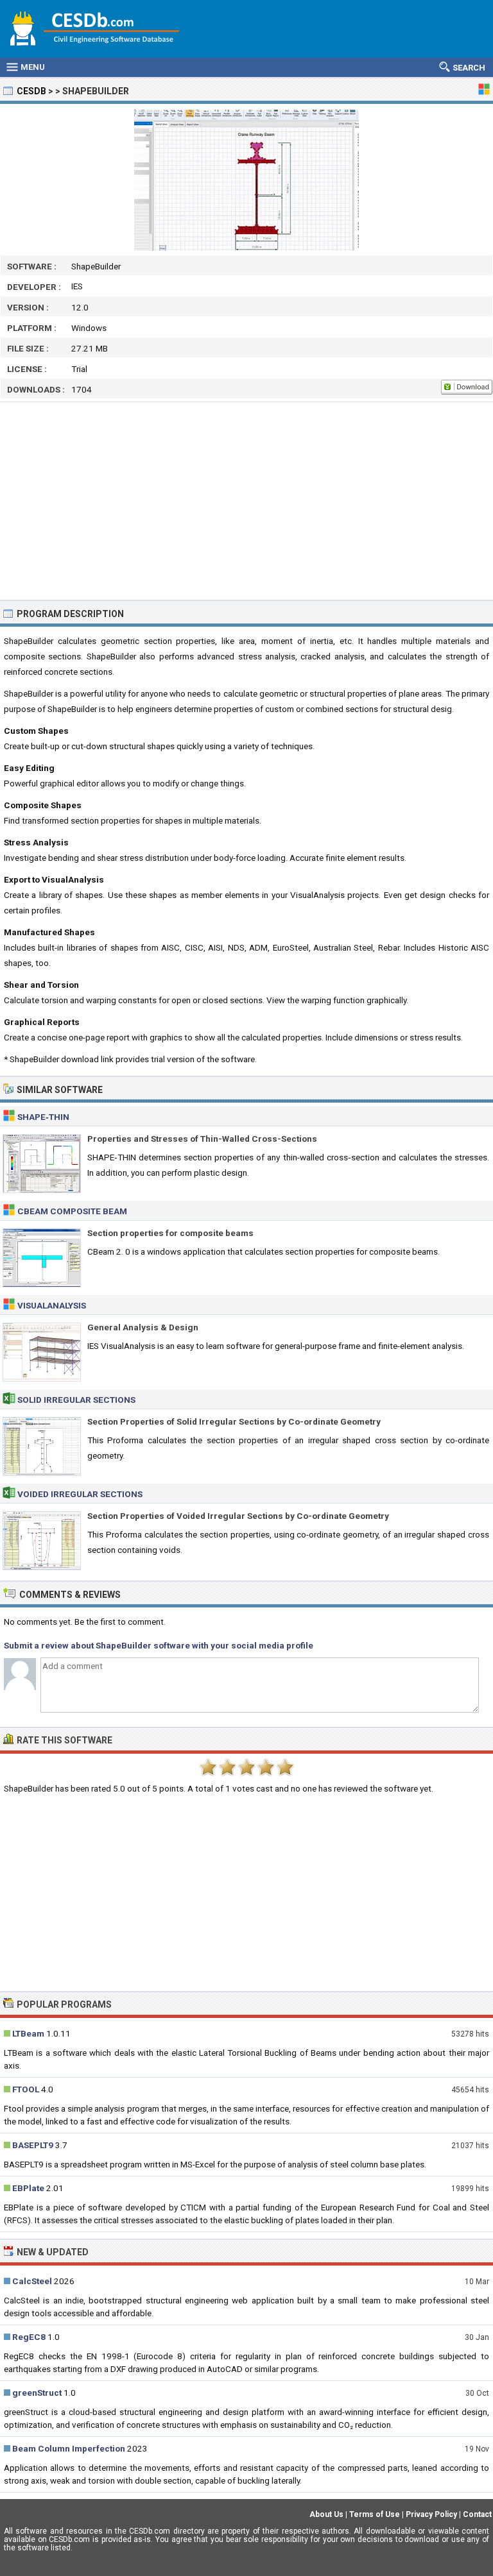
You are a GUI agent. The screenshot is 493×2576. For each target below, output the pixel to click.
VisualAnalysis (52, 1305)
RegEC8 (29, 2337)
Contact (477, 2514)
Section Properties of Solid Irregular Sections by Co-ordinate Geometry (234, 1421)
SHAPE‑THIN (43, 1117)
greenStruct (37, 2393)
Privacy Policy (431, 2514)
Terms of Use (375, 2514)
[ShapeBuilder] (246, 180)
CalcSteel (32, 2281)
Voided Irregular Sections (80, 1494)
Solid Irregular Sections (76, 1400)
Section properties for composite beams (170, 1233)
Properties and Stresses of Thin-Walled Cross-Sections (202, 1139)
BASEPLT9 (33, 2145)
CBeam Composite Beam (72, 1211)
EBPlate (28, 2188)
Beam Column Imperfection (69, 2448)
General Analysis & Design (143, 1327)
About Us (326, 2514)
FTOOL (26, 2089)
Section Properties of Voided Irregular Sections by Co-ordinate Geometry (238, 1516)
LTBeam (28, 2033)
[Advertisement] (246, 501)
